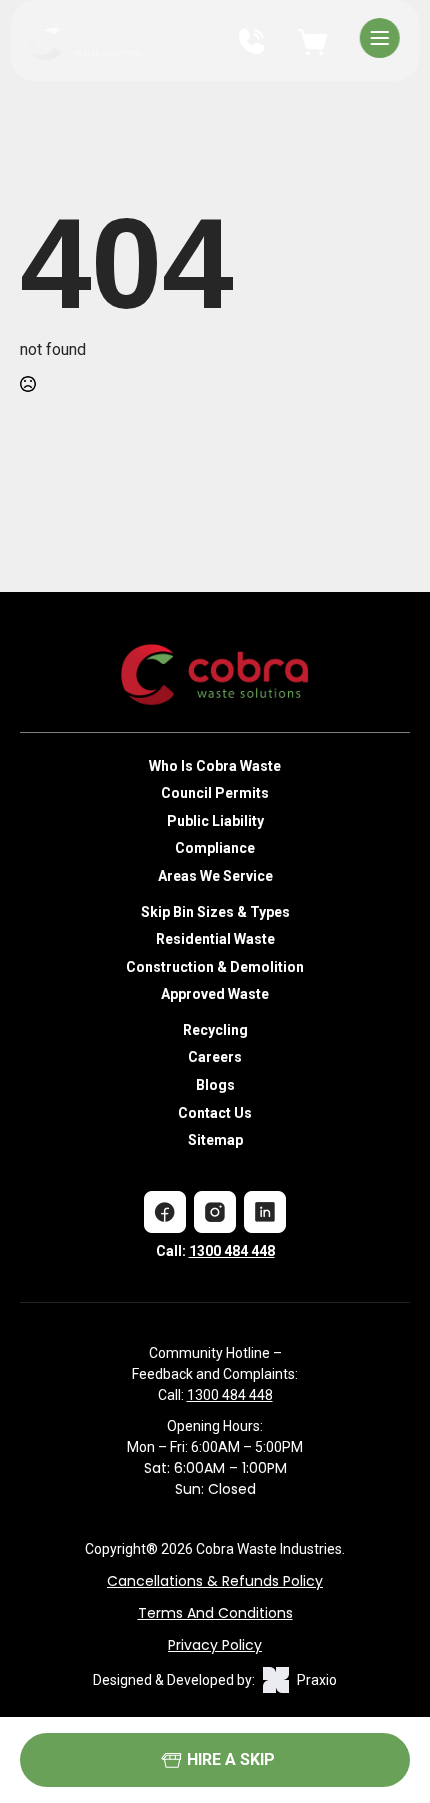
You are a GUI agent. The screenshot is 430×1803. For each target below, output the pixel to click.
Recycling (215, 1030)
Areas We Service (215, 876)
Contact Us (215, 1113)
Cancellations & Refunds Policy (215, 1581)
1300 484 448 (232, 1251)
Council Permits (215, 793)
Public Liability (215, 821)
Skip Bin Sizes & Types (215, 912)
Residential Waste (215, 939)
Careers (215, 1057)
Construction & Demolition (215, 967)
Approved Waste (215, 994)
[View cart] (312, 37)
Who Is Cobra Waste (215, 766)
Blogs (215, 1085)
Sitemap (215, 1140)
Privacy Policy (215, 1645)
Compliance (215, 848)
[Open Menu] (379, 40)
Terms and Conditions (215, 1613)
